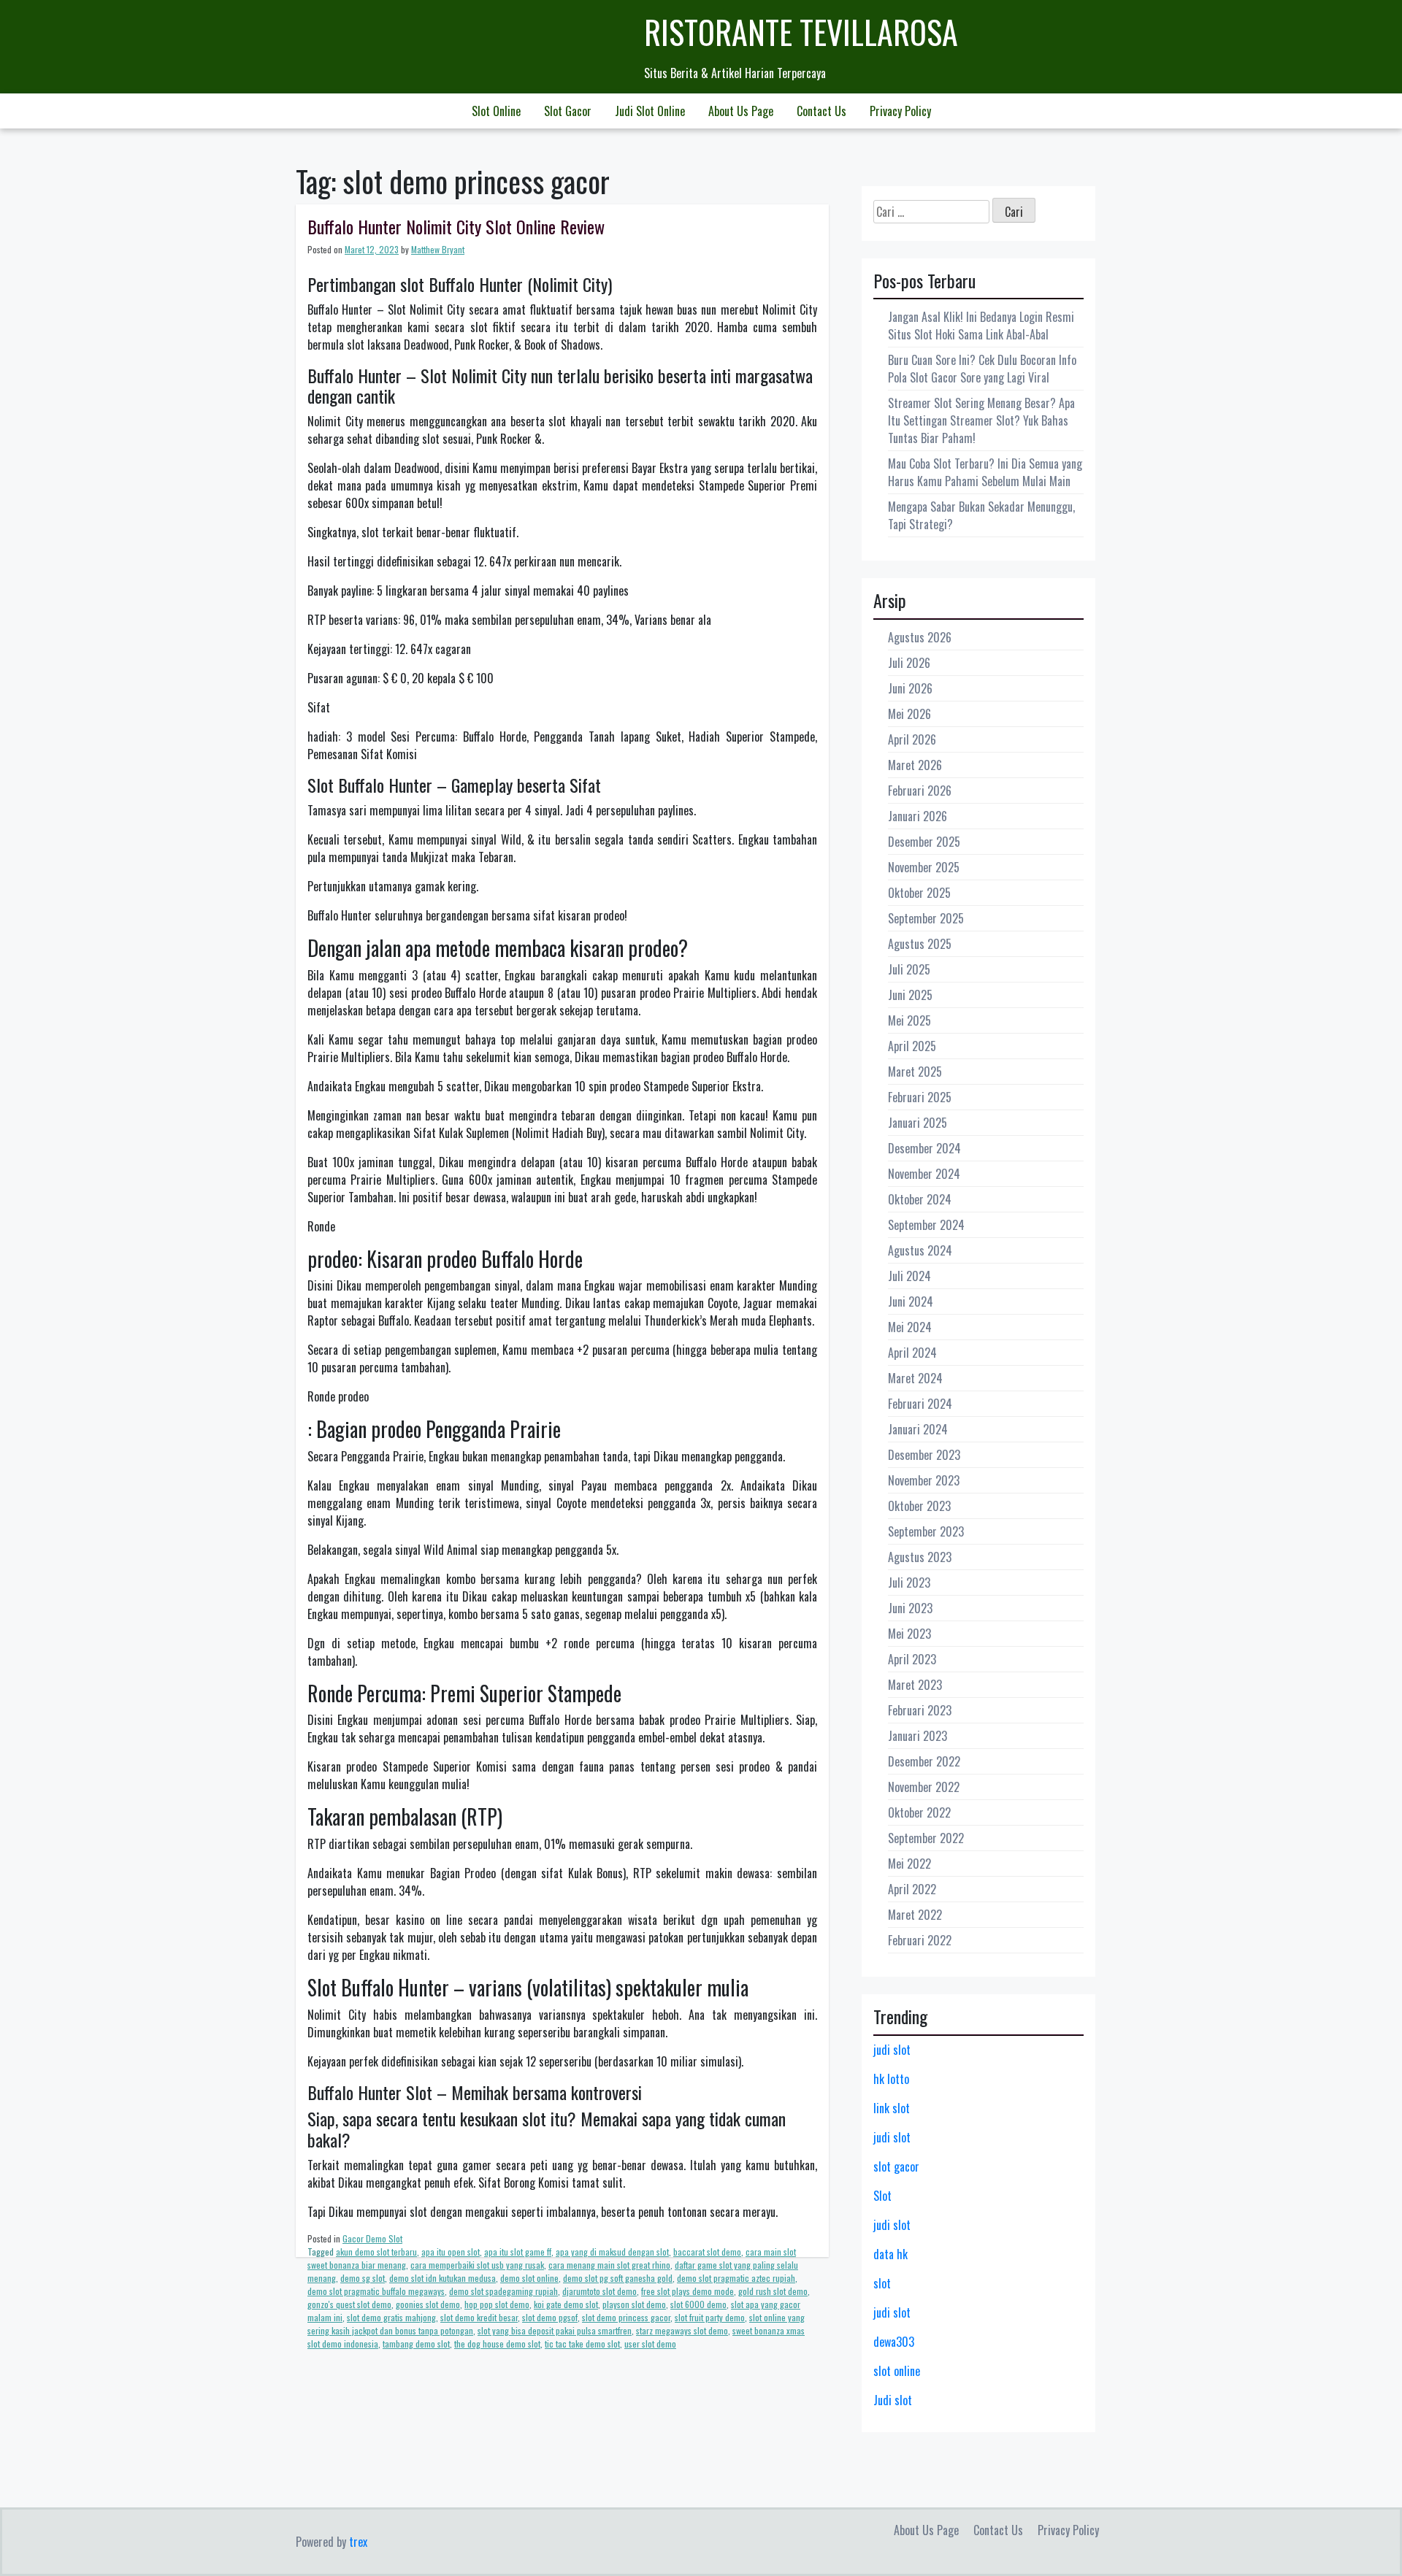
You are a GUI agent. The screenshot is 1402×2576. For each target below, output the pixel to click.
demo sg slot (363, 2278)
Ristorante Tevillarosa (801, 32)
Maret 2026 (915, 765)
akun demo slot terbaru (376, 2252)
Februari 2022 (920, 1940)
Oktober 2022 (919, 1812)
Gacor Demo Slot (372, 2238)
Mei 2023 (909, 1634)
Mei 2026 (909, 714)
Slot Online (496, 111)
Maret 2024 (915, 1378)
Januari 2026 (918, 816)
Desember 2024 (924, 1148)
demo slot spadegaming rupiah (503, 2291)
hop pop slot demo (497, 2304)
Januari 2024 (918, 1429)
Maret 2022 (915, 1915)
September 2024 (926, 1225)
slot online (897, 2371)
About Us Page (741, 111)
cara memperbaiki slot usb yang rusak (477, 2265)
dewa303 (894, 2342)
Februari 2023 (920, 1710)
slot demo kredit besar (479, 2317)
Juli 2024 (909, 1276)
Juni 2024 (911, 1302)
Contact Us (821, 111)
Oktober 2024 (920, 1199)
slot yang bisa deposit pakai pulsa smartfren (555, 2330)
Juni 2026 (910, 688)
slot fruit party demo (710, 2317)
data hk (890, 2254)
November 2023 (924, 1480)
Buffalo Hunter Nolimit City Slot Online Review (456, 226)
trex (358, 2542)
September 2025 (926, 918)
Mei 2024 (910, 1327)
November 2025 (924, 867)
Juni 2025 (910, 995)
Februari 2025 (920, 1097)
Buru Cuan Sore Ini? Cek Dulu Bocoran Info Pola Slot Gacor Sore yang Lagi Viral (982, 369)
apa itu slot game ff (518, 2252)
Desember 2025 (924, 842)
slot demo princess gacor (626, 2317)
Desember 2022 (924, 1761)
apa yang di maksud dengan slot (612, 2252)
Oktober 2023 (919, 1506)
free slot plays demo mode (687, 2291)
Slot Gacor (568, 111)
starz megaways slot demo (682, 2330)
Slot (882, 2196)
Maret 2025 (915, 1072)
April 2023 (912, 1659)
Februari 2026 (920, 791)
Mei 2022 (909, 1864)
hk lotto (891, 2079)
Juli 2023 (909, 1583)
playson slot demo (634, 2304)
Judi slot (893, 2400)
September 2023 (926, 1531)
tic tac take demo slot (582, 2344)
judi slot (892, 2050)
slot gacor (896, 2166)
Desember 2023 (924, 1455)
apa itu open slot (451, 2252)
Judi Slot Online (650, 111)
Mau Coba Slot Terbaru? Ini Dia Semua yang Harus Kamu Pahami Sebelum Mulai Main (985, 472)
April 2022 (912, 1889)
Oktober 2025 (919, 893)
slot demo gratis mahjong (391, 2317)
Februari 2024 (920, 1404)
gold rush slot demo (773, 2291)
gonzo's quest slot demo (349, 2304)
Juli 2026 (909, 663)
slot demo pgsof (550, 2317)
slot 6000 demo (698, 2304)
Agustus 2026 (920, 637)
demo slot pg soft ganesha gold (618, 2278)
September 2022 (926, 1838)
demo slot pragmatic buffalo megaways (376, 2291)
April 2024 (912, 1353)
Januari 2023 (918, 1736)
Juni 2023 (910, 1608)
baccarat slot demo (707, 2252)
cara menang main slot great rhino (609, 2265)
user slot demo (650, 2344)
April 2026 (912, 739)
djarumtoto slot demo (600, 2291)
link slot (892, 2108)
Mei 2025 (909, 1020)
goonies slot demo (428, 2304)
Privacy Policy (900, 111)
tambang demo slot (416, 2344)
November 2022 (924, 1787)
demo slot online (529, 2278)
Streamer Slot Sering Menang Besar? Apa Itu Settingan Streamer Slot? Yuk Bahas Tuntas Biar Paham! (981, 420)
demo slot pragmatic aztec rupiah (736, 2278)
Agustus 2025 (920, 944)
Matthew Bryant (438, 249)
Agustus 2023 (920, 1557)
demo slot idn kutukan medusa (443, 2278)
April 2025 (912, 1046)
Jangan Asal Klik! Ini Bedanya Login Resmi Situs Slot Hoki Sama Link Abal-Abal (981, 326)
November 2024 (924, 1174)
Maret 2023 (915, 1685)
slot (882, 2283)
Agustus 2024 (920, 1250)
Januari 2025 (918, 1123)
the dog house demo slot (497, 2344)
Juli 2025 (909, 969)
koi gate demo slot (566, 2304)
